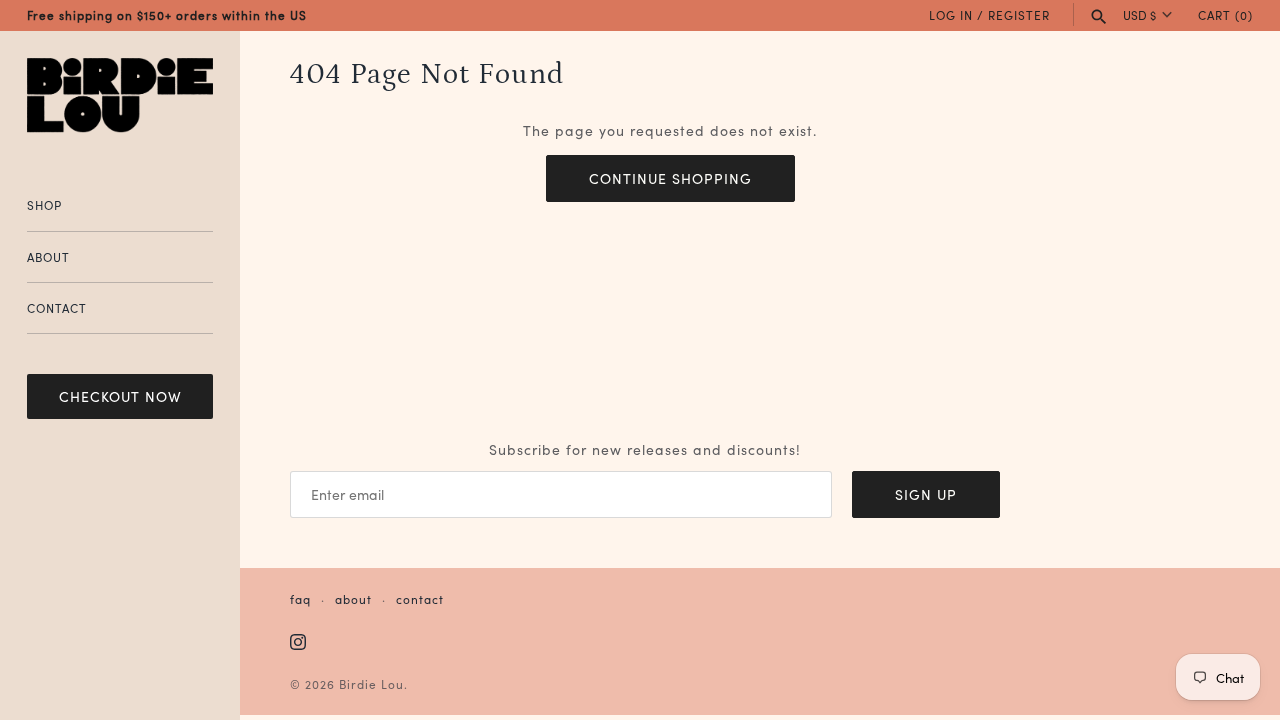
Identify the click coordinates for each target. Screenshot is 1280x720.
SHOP (44, 204)
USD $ (1139, 15)
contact (420, 598)
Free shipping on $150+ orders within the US (167, 14)
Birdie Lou (371, 683)
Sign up (926, 494)
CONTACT (57, 307)
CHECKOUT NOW (120, 396)
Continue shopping (670, 178)
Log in (951, 14)
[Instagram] (298, 643)
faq (300, 598)
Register (1019, 14)
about (353, 598)
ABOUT (48, 256)
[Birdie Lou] (120, 96)
